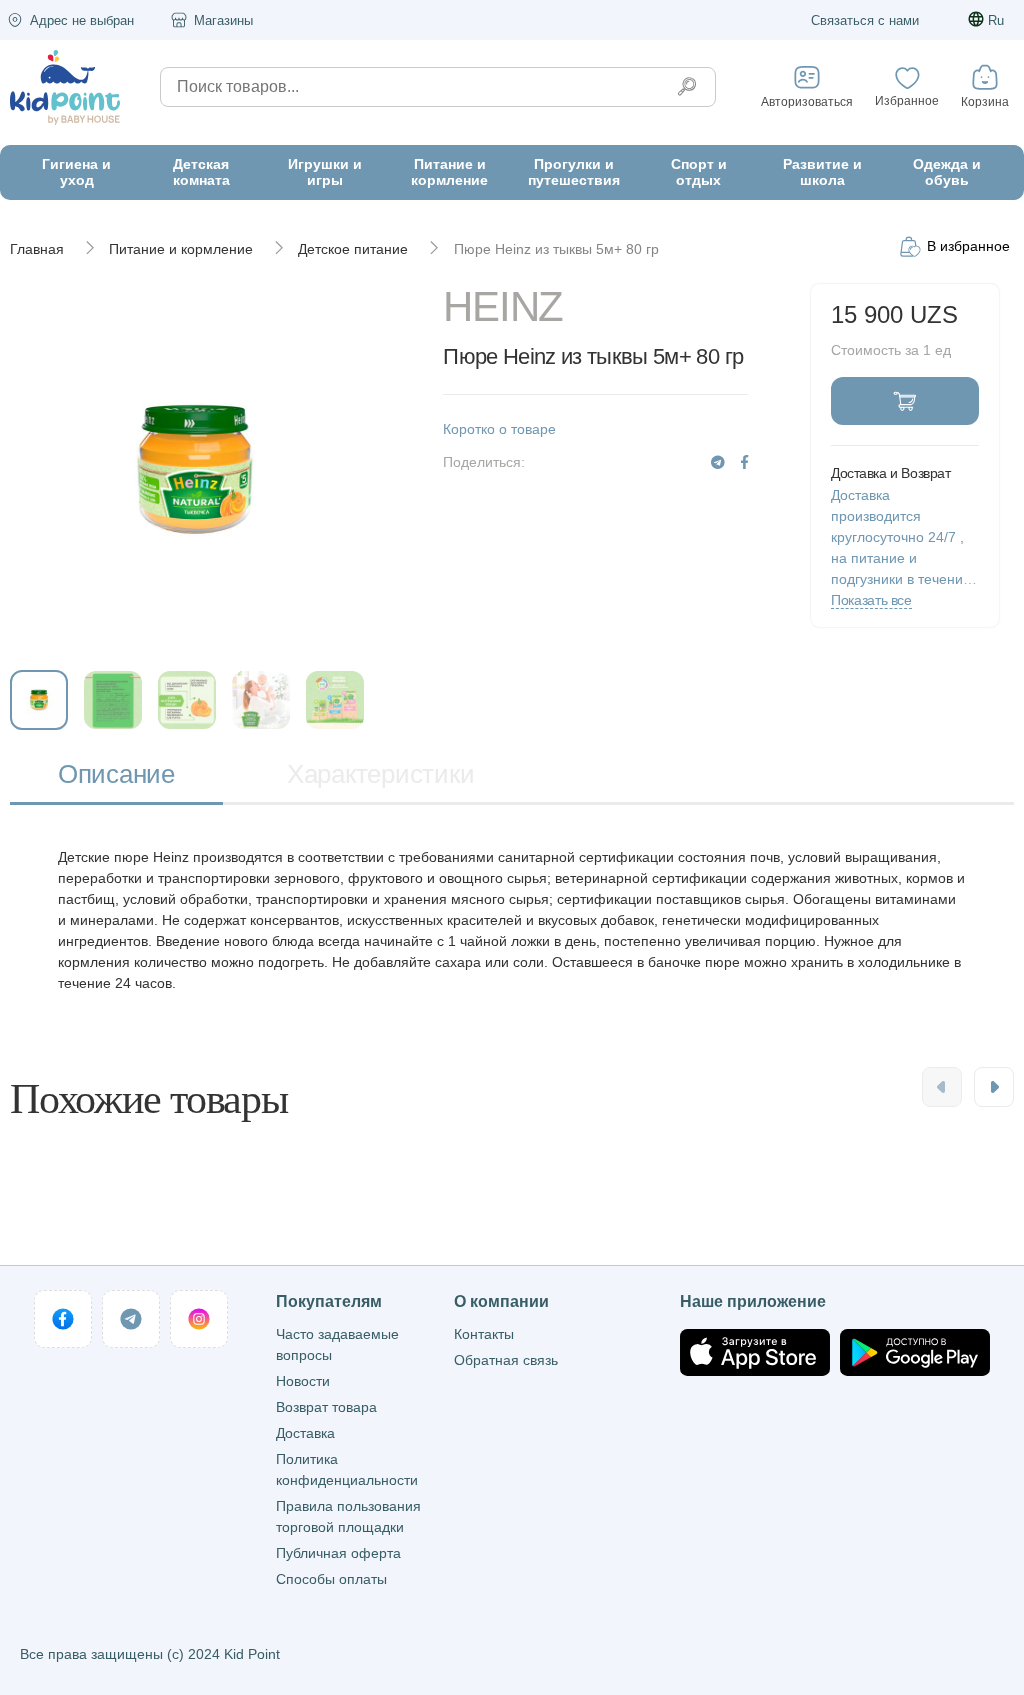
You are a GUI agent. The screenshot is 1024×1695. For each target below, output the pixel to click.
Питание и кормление (181, 249)
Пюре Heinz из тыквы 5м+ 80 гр (556, 249)
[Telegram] (718, 462)
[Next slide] (994, 1087)
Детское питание (353, 249)
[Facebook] (744, 462)
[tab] (116, 775)
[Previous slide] (942, 1087)
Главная (37, 249)
